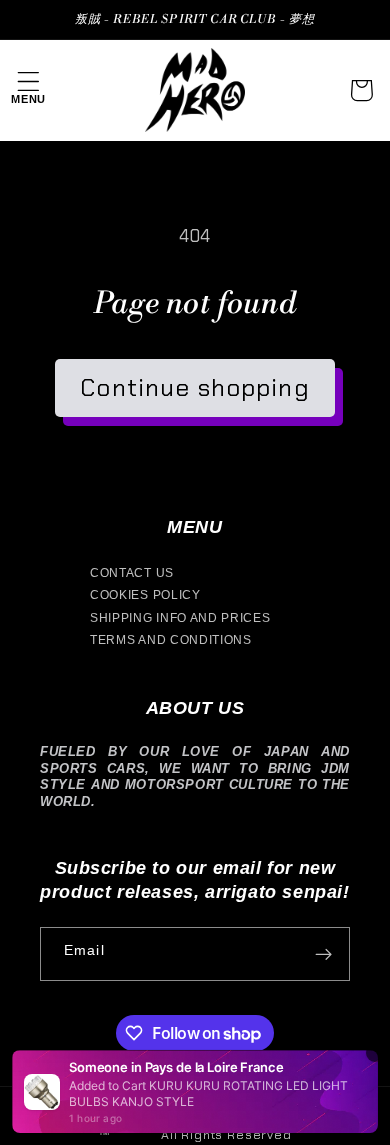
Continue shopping (195, 387)
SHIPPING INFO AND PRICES (180, 618)
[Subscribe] (323, 954)
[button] (28, 90)
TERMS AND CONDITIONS (171, 640)
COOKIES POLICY (145, 595)
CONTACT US (132, 573)
